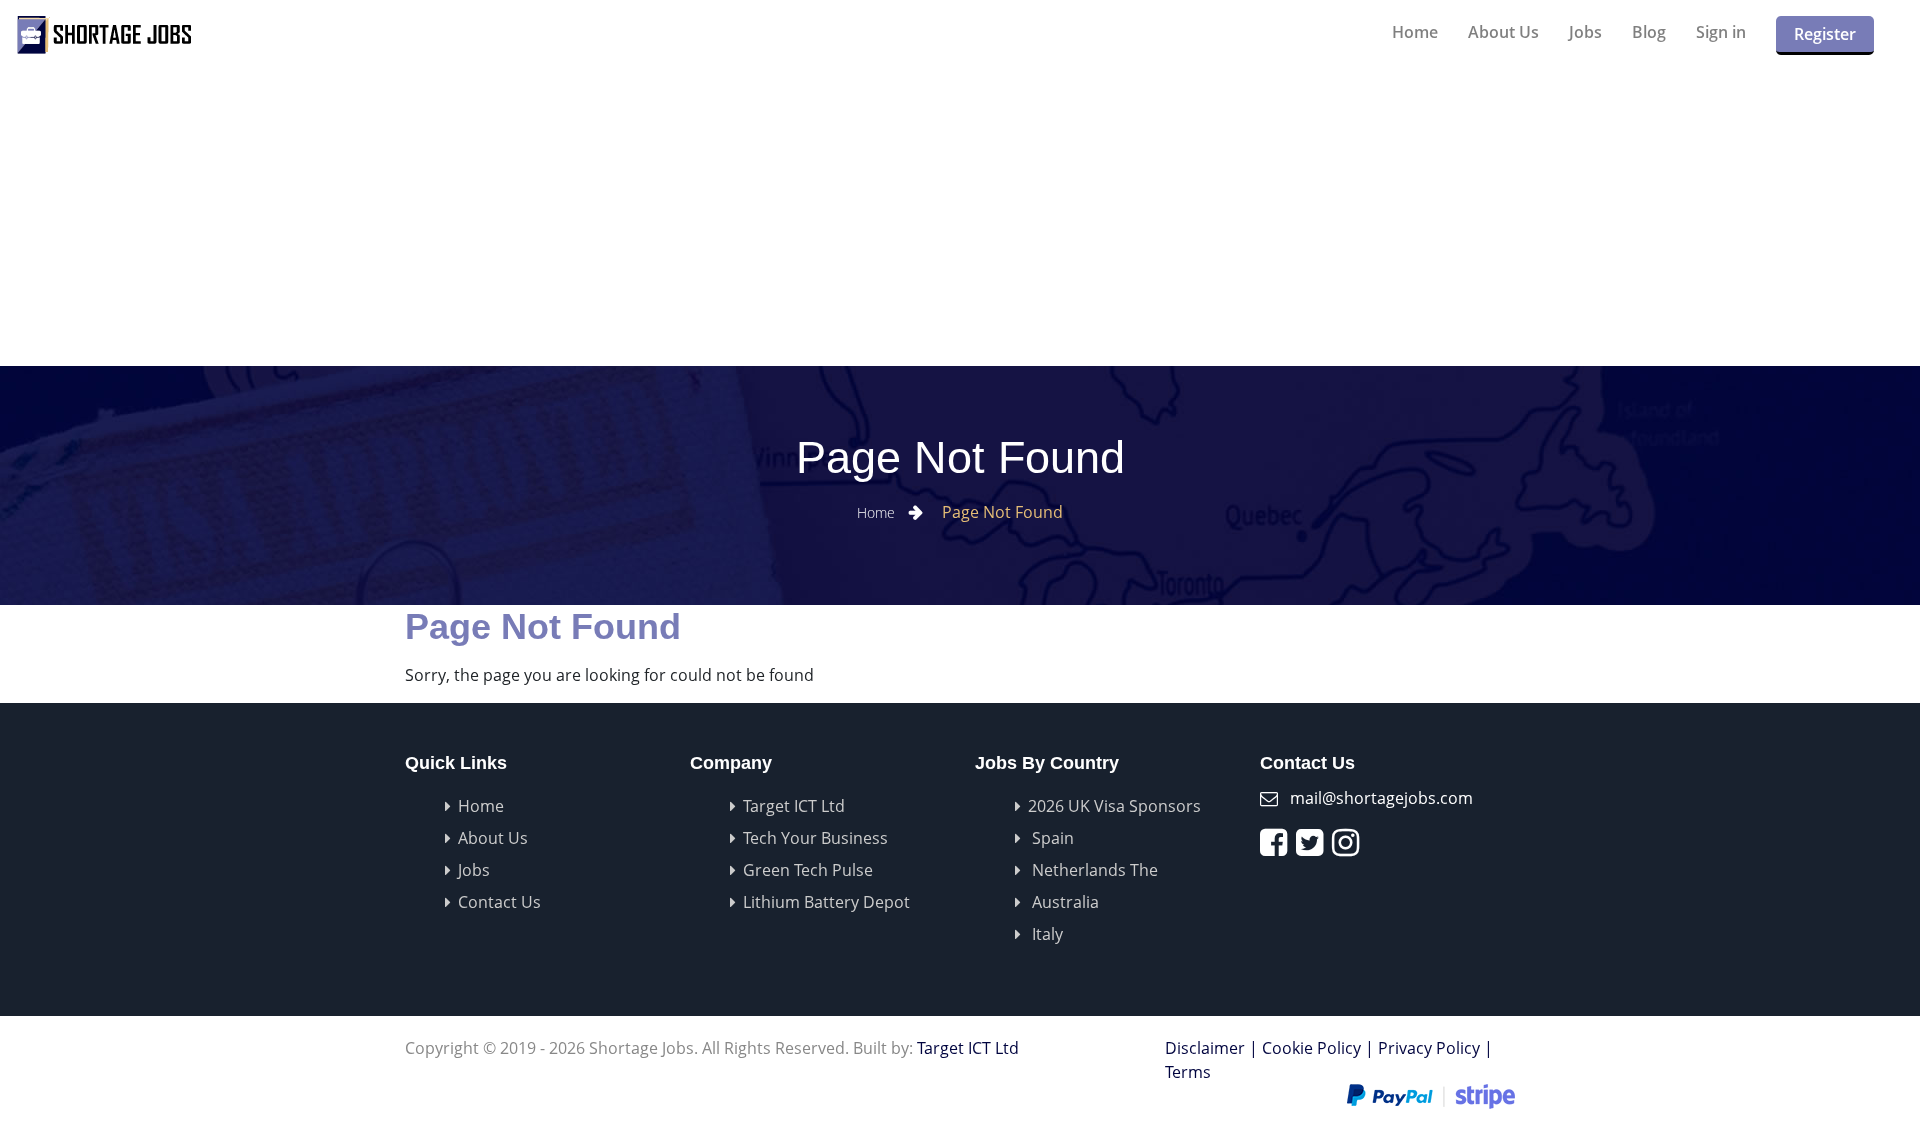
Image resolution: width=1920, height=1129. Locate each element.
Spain (1051, 838)
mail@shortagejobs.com (1381, 798)
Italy (1045, 934)
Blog (1649, 32)
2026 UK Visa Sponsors (1114, 806)
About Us (1503, 32)
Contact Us (499, 902)
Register (1825, 34)
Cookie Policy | (1318, 1048)
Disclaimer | (1211, 1048)
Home (1415, 32)
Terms (1188, 1072)
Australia (1063, 902)
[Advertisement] (1120, 216)
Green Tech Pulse (808, 870)
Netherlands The (1093, 870)
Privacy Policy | (1435, 1048)
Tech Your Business (815, 838)
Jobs (1585, 32)
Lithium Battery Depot (826, 902)
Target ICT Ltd (794, 806)
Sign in (1721, 32)
